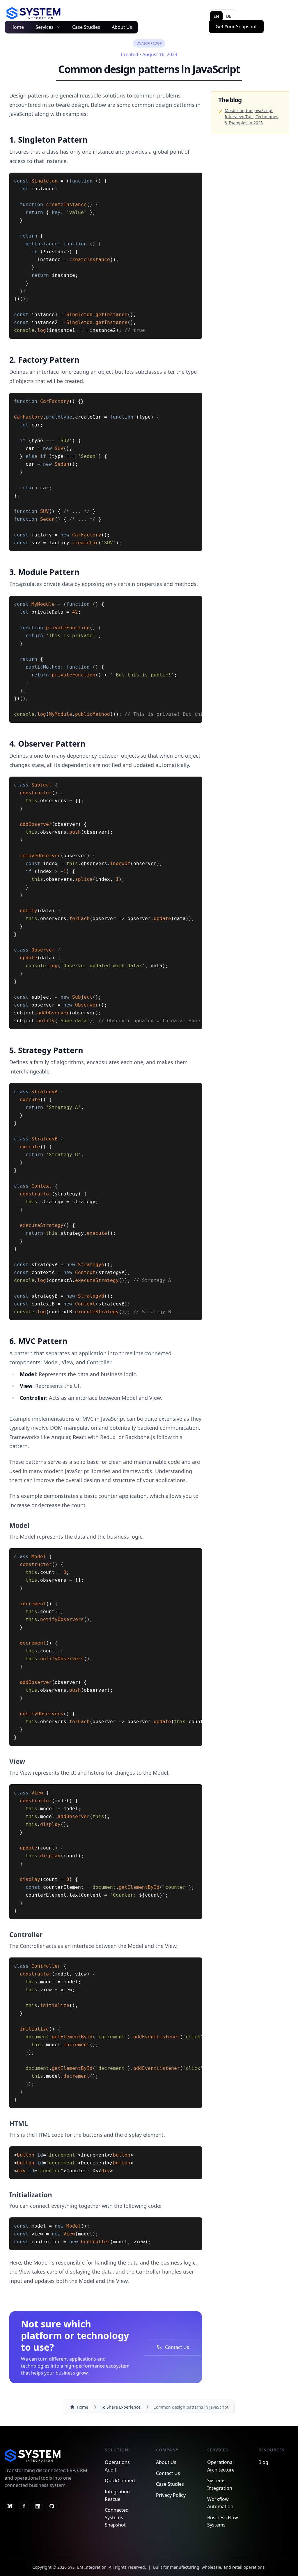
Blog (263, 2462)
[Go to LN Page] (38, 2506)
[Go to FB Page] (24, 2506)
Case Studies (86, 27)
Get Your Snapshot (236, 26)
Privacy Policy (171, 2495)
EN (216, 16)
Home (17, 27)
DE (229, 16)
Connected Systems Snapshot (117, 2517)
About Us (122, 27)
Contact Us (168, 2473)
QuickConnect (120, 2481)
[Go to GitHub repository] (52, 2506)
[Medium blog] (10, 2506)
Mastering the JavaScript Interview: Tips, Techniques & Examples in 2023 (251, 117)
